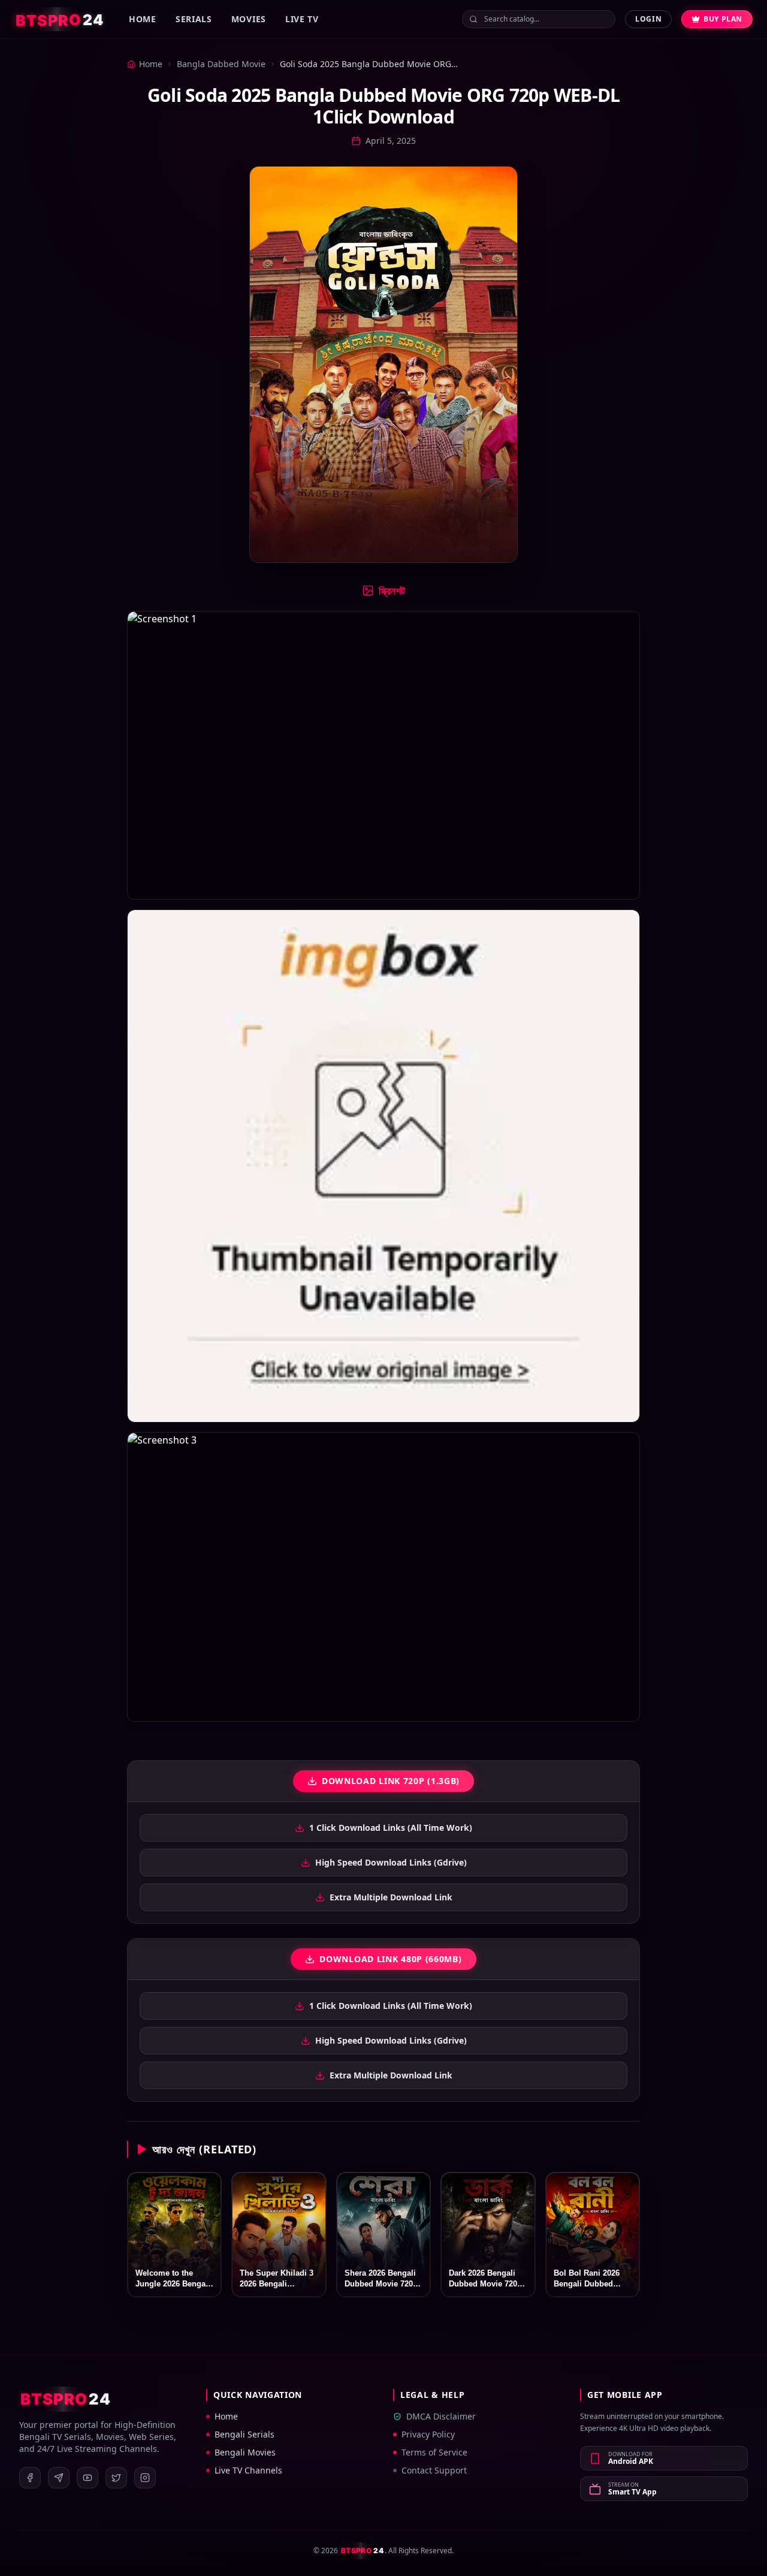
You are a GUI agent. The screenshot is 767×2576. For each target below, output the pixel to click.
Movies (249, 19)
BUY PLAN (723, 19)
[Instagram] (145, 2478)
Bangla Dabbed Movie (221, 64)
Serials (194, 19)
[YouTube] (87, 2478)
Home (143, 19)
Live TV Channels (248, 2470)
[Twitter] (116, 2478)
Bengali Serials (244, 2434)
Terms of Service (434, 2452)
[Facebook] (30, 2478)
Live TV (302, 19)
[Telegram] (59, 2478)
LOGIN (648, 19)
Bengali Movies (245, 2452)
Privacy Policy (428, 2434)
